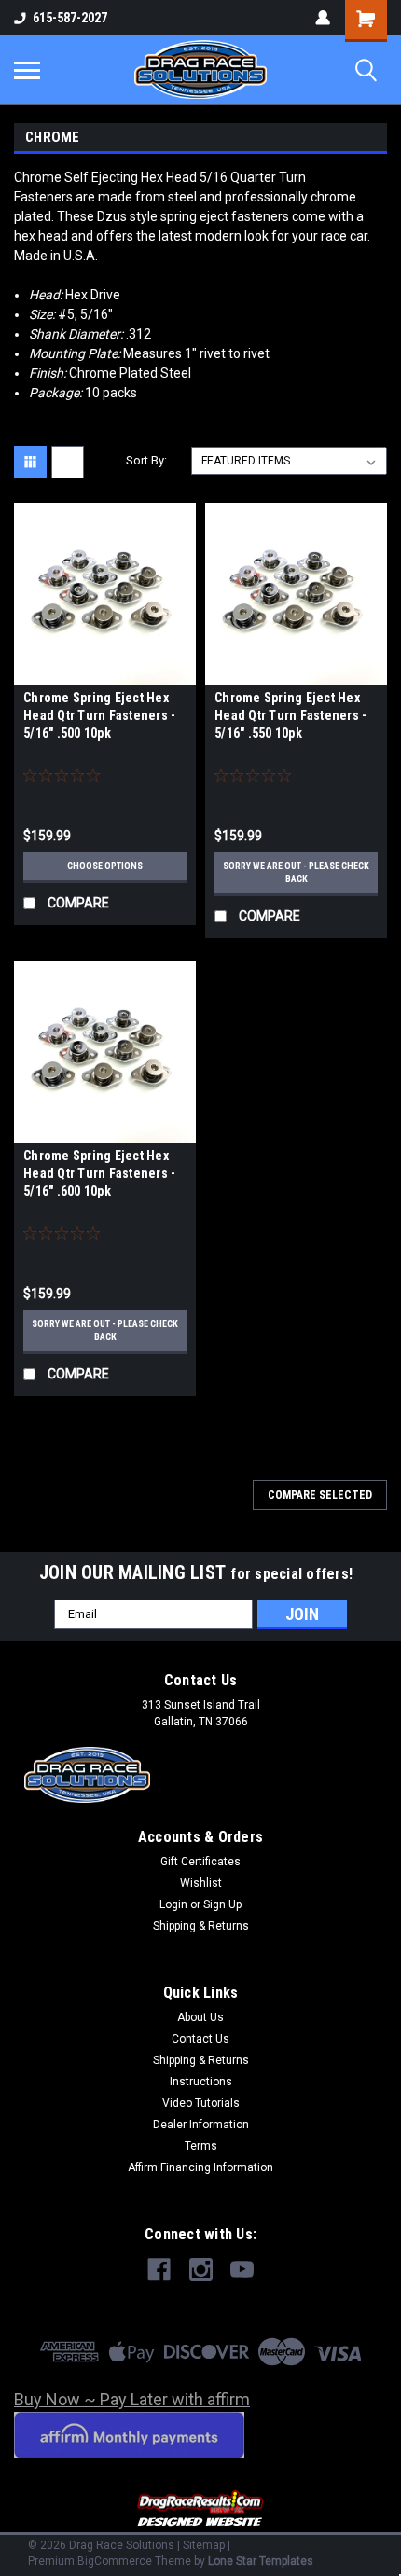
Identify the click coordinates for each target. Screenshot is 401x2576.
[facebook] (159, 2270)
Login (173, 1904)
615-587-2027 (70, 18)
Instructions (201, 2082)
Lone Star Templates (261, 2561)
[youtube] (242, 2270)
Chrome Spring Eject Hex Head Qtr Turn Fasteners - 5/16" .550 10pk (290, 715)
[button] (201, 2509)
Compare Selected (320, 1495)
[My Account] (323, 18)
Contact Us (200, 2039)
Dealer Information (201, 2125)
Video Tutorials (201, 2103)
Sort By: (146, 460)
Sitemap (204, 2545)
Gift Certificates (200, 1862)
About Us (200, 2017)
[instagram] (201, 2270)
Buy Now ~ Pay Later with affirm (132, 2399)
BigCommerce (115, 2561)
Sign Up (222, 1904)
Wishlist (201, 1883)
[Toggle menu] (27, 70)
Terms (201, 2146)
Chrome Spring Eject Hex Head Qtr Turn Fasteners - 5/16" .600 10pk (99, 1173)
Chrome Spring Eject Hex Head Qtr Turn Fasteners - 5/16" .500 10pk (99, 715)
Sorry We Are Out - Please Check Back (296, 873)
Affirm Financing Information (200, 2167)
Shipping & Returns (201, 1926)
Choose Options (105, 866)
